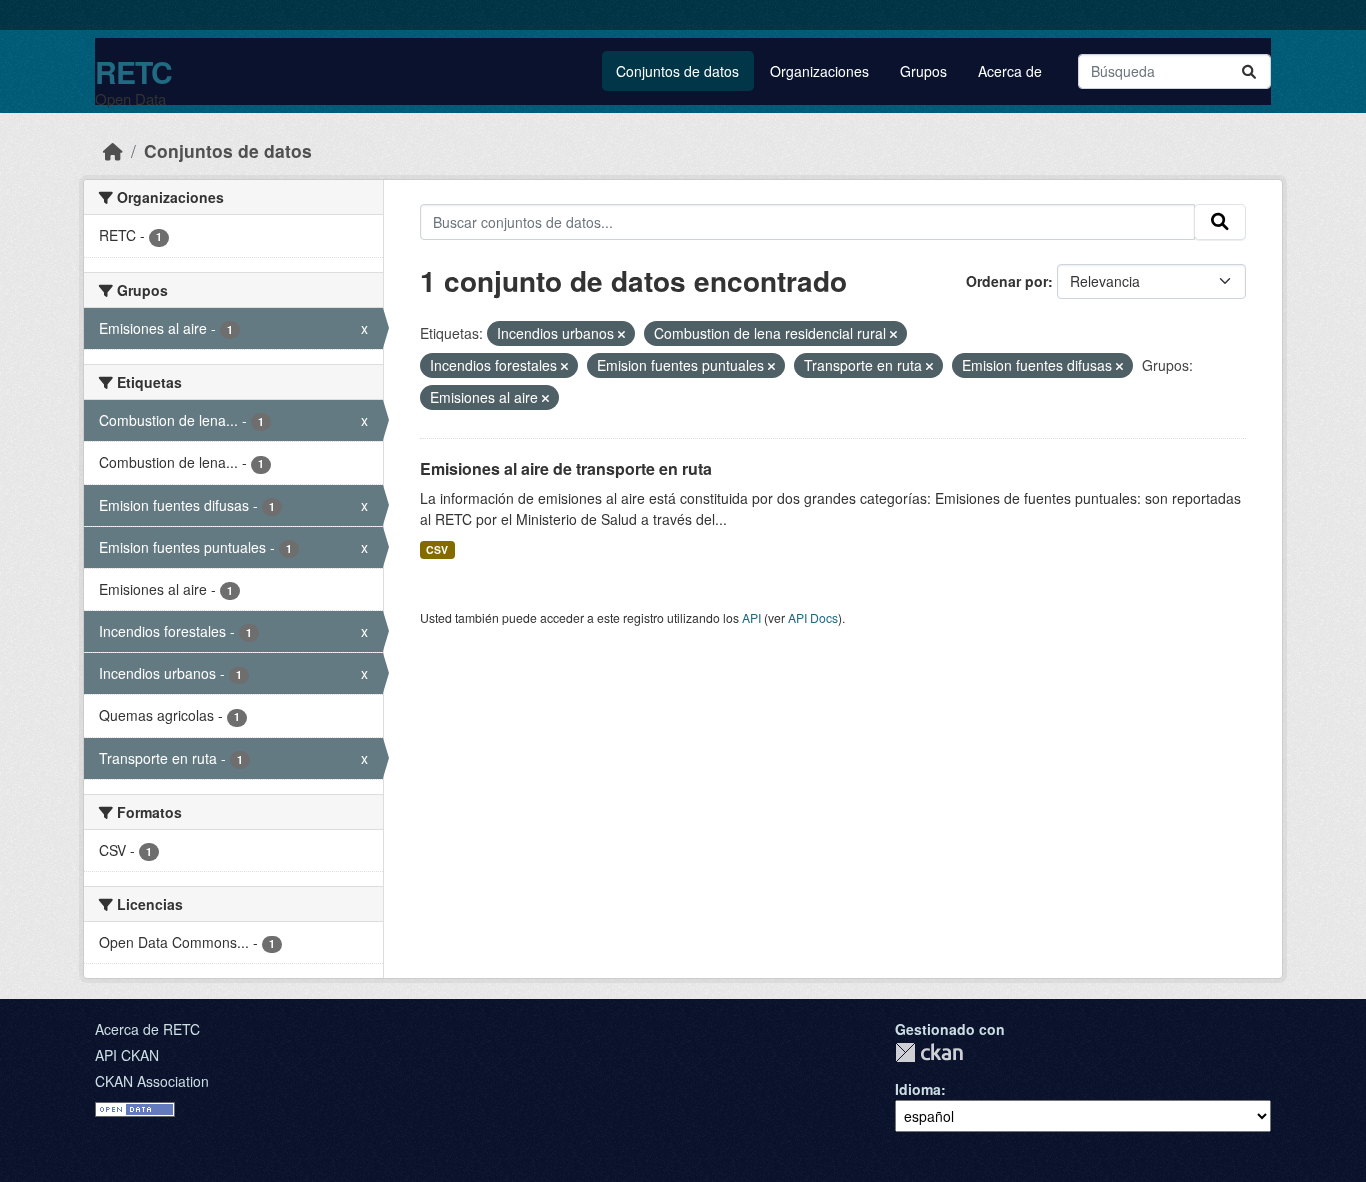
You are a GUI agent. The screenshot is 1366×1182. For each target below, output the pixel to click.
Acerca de (1010, 71)
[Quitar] (621, 334)
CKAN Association (152, 1081)
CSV (437, 549)
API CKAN (127, 1055)
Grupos (923, 71)
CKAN (929, 1052)
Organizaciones (819, 71)
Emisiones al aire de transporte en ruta (566, 468)
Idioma (918, 1089)
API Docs (813, 617)
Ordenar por (1007, 281)
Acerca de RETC (147, 1029)
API (751, 617)
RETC (133, 71)
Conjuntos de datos (677, 71)
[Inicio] (113, 150)
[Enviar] (1249, 71)
